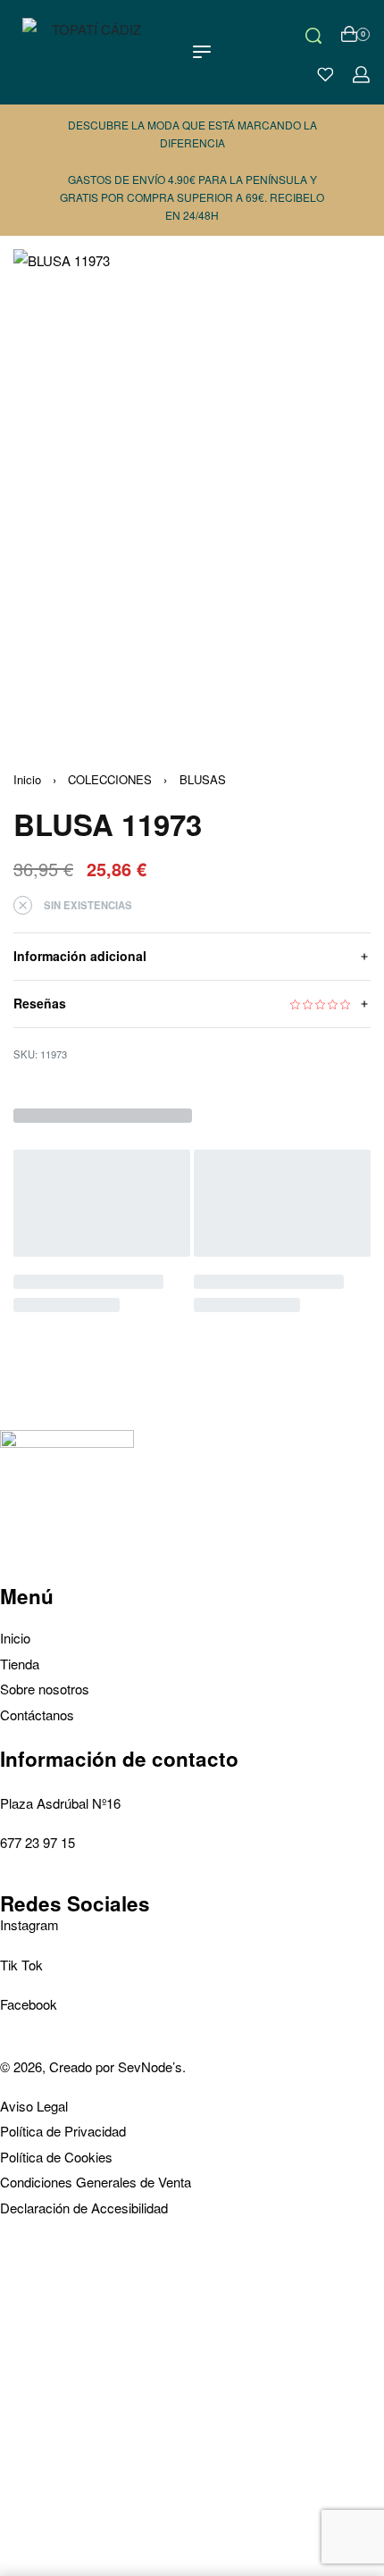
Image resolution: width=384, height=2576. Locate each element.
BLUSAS (203, 779)
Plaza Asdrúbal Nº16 (60, 1803)
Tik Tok (21, 1965)
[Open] (326, 75)
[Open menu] (202, 52)
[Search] (313, 34)
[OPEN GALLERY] (192, 487)
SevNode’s (150, 2066)
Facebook (29, 2004)
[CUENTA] (361, 75)
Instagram (29, 1924)
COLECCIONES (110, 779)
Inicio (27, 779)
